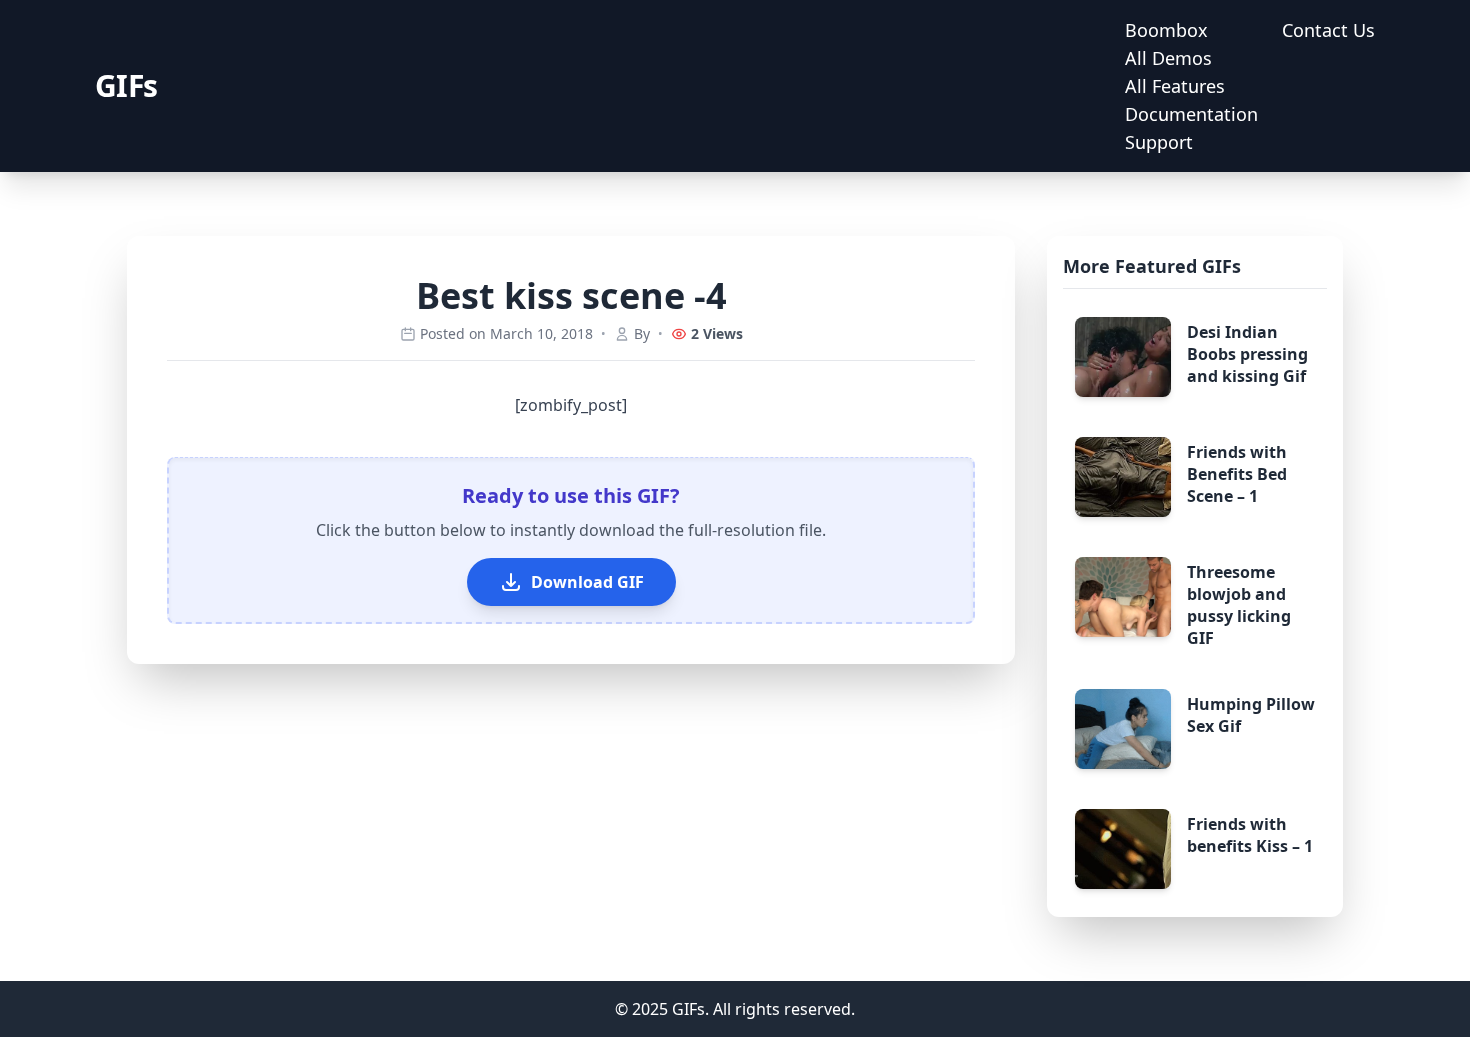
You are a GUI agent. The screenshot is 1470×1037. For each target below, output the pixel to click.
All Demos (1168, 58)
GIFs (126, 86)
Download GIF (587, 582)
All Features (1175, 86)
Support (1159, 142)
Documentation (1191, 114)
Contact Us (1328, 30)
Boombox (1166, 30)
